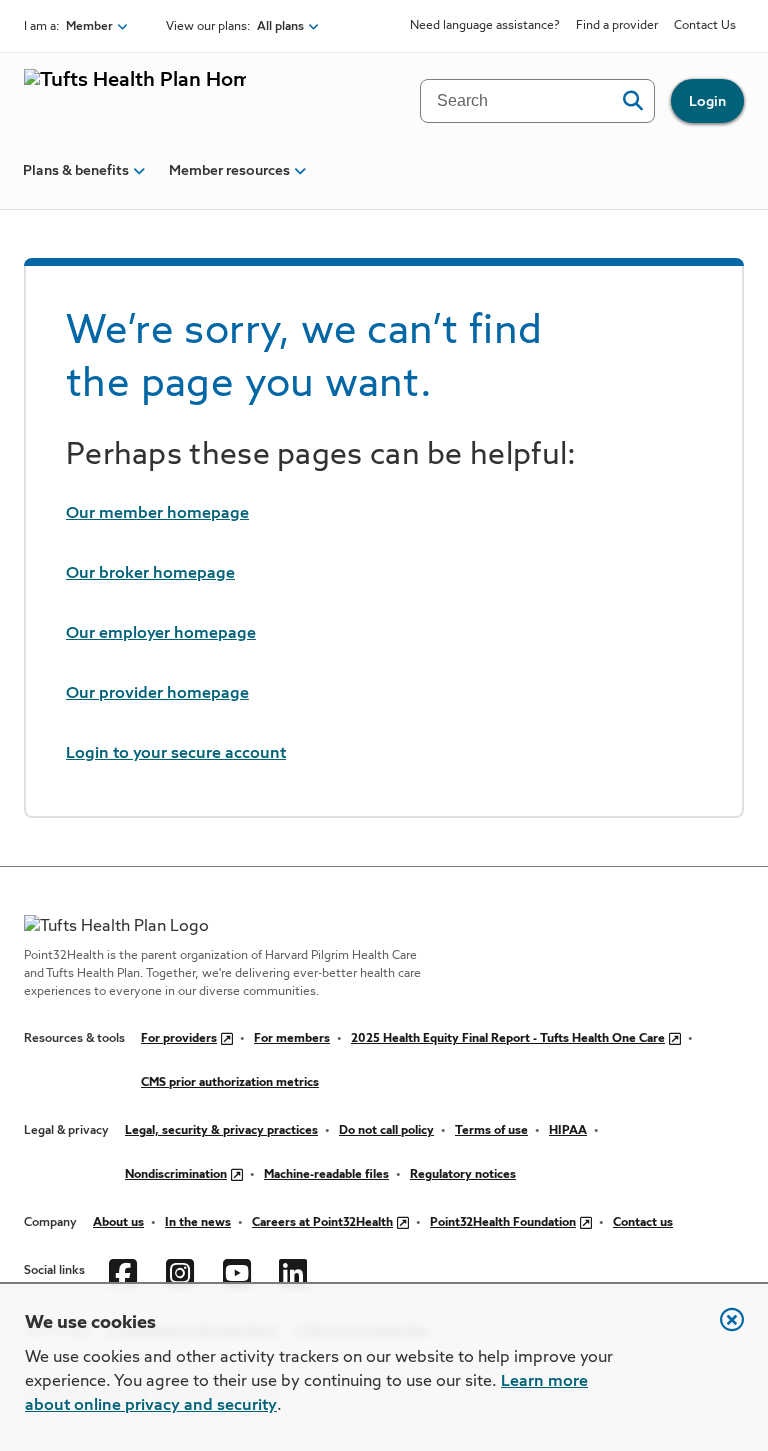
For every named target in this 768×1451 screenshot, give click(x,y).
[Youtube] (239, 1271)
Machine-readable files (326, 1175)
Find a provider (617, 26)
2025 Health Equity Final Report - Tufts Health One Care (508, 1039)
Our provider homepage (157, 694)
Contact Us (705, 26)
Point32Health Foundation (503, 1223)
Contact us (643, 1223)
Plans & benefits (76, 171)
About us (118, 1223)
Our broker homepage (150, 574)
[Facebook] (125, 1271)
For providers (179, 1039)
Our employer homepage (161, 634)
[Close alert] (722, 1330)
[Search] (632, 101)
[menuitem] (76, 179)
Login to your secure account (176, 754)
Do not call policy (386, 1131)
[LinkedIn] (295, 1271)
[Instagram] (182, 1271)
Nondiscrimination (176, 1175)
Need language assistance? (485, 26)
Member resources (229, 171)
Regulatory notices (463, 1175)
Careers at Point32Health (322, 1223)
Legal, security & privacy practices (221, 1131)
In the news (198, 1223)
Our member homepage (157, 514)
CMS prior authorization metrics (230, 1083)
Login (707, 102)
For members (292, 1039)
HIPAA (568, 1131)
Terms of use (491, 1131)
